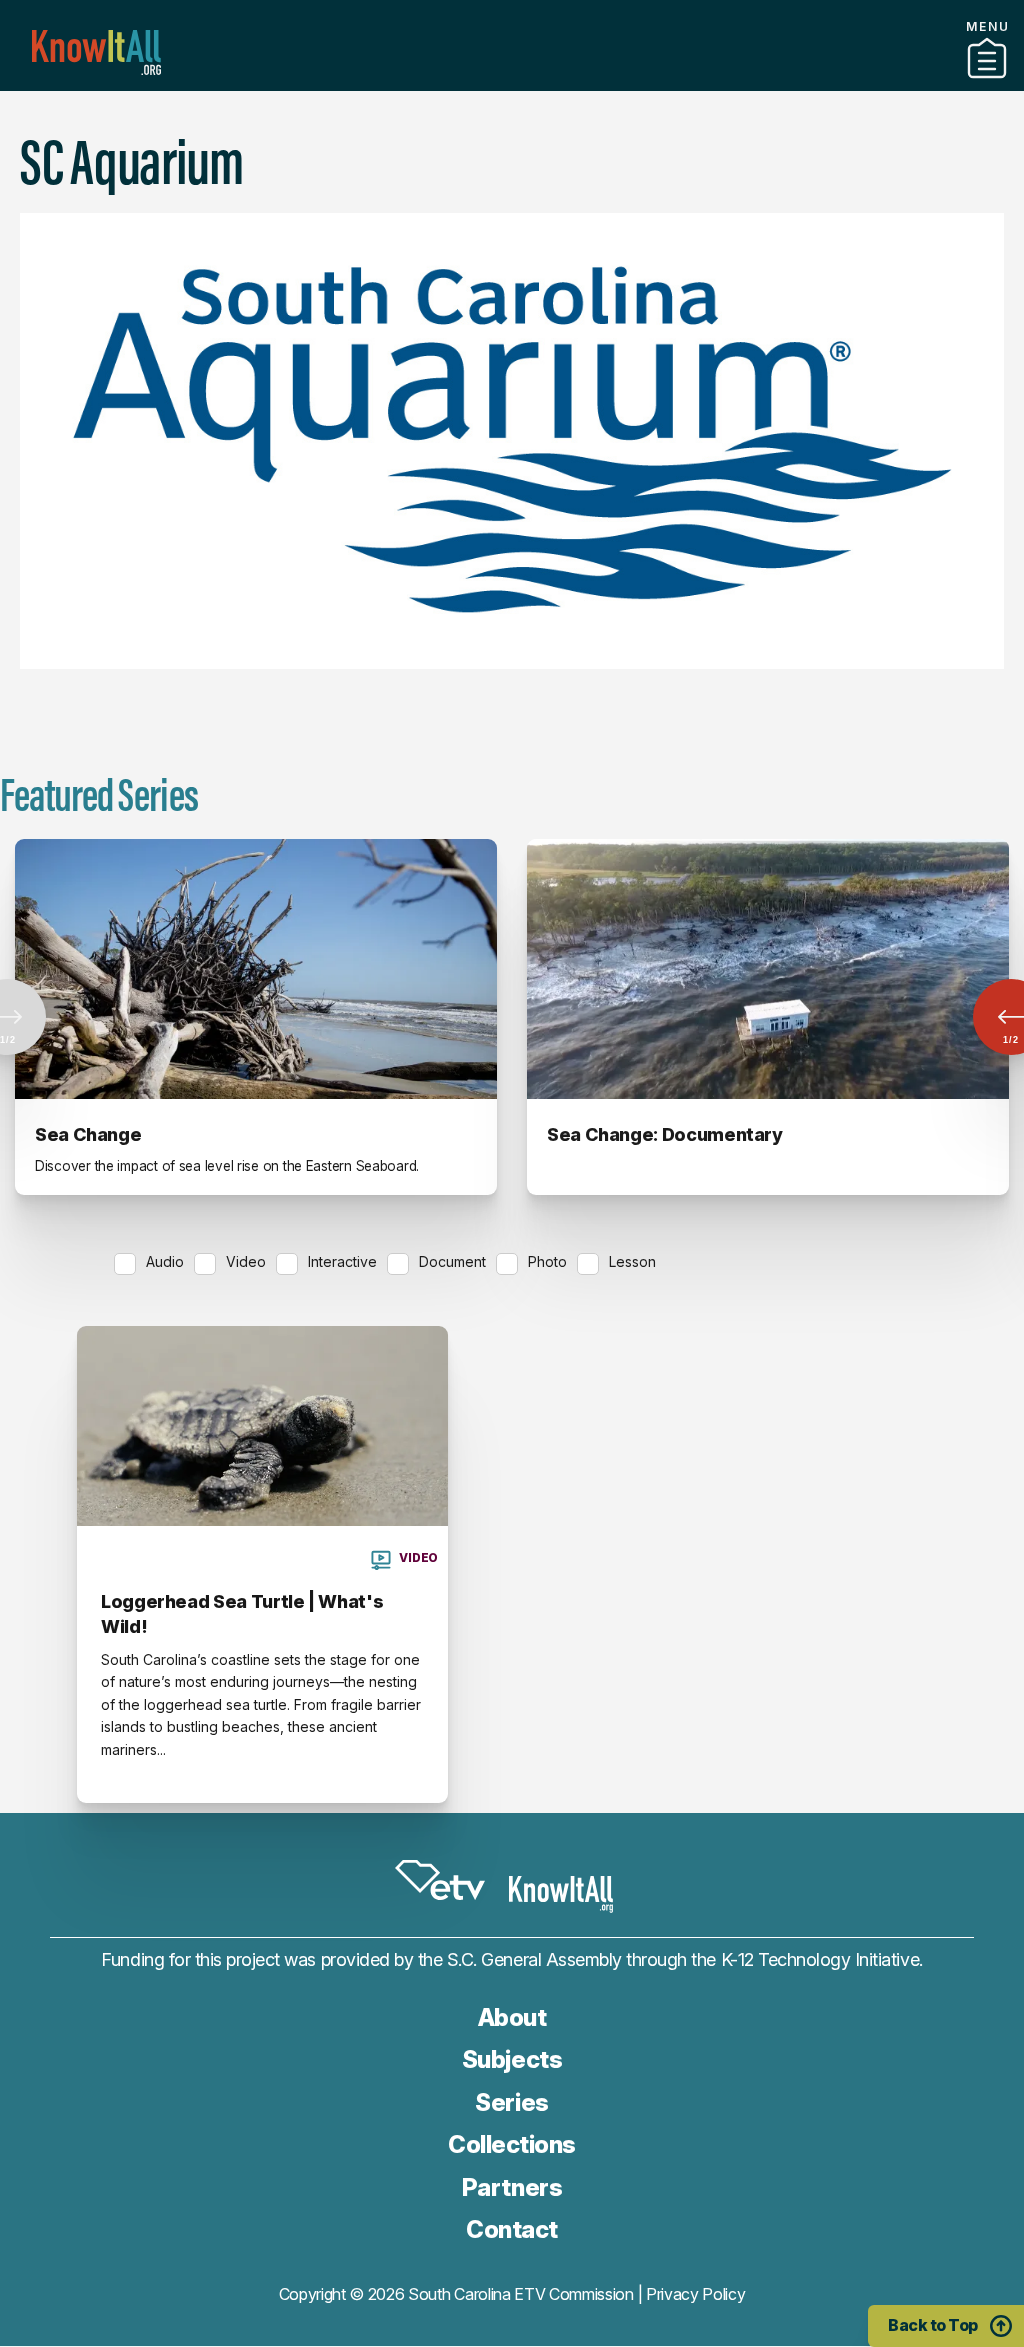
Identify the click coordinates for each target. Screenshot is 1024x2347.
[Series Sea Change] (256, 969)
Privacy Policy (696, 2294)
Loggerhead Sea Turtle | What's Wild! (242, 1613)
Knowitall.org (96, 52)
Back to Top (933, 2325)
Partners (512, 83)
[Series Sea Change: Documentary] (768, 969)
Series (511, 2102)
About (512, 2017)
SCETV (440, 1880)
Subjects (512, 2059)
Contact (512, 2229)
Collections (512, 2144)
